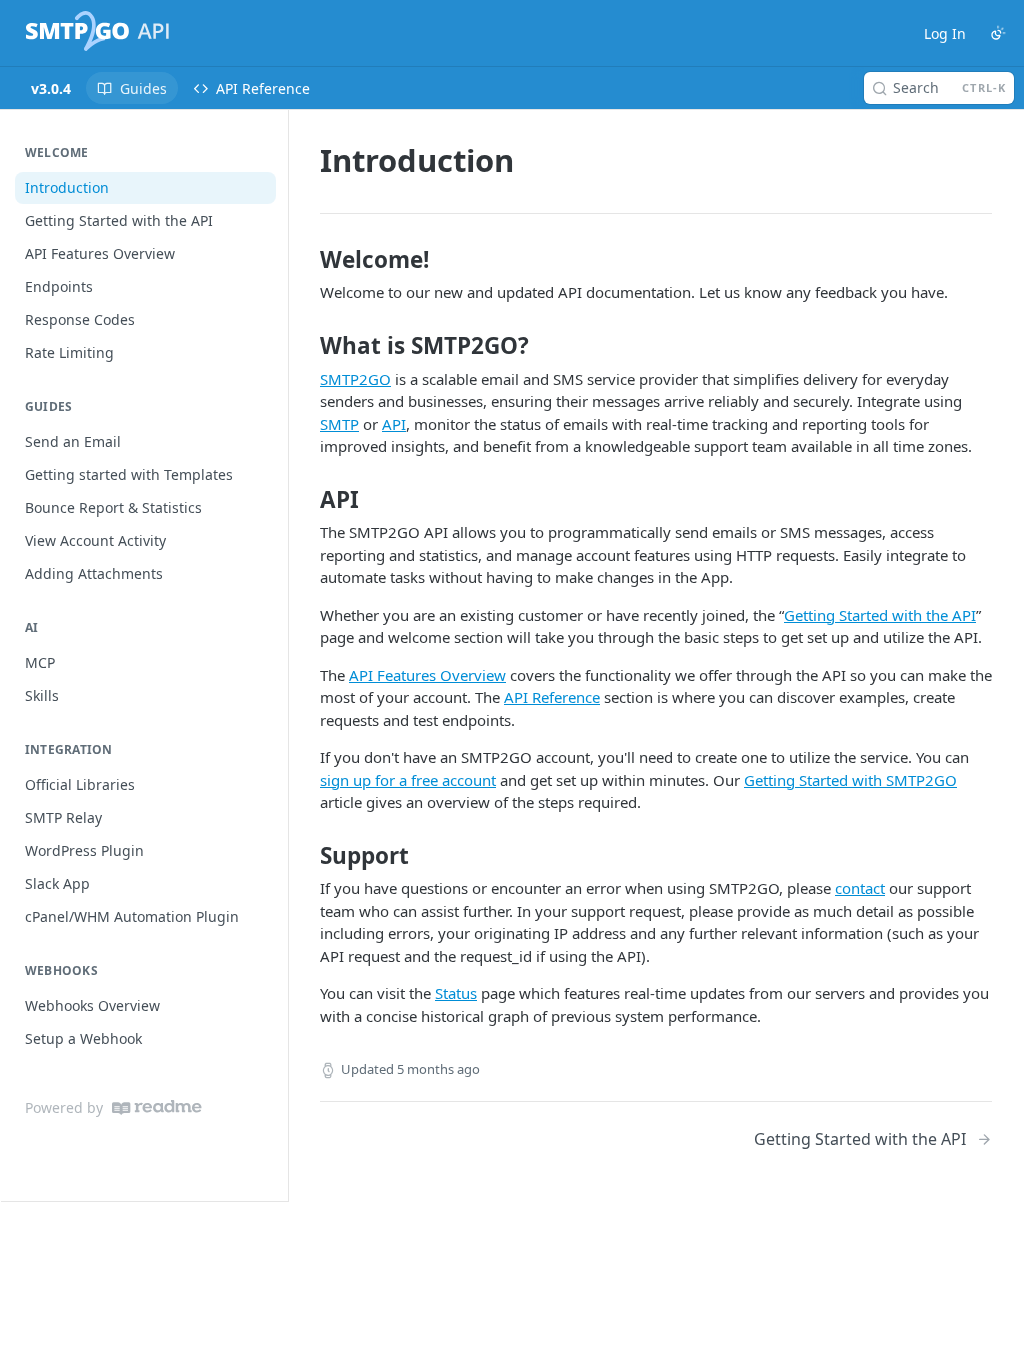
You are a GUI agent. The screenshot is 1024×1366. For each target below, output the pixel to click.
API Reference (552, 697)
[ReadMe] (157, 1107)
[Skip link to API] (306, 499)
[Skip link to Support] (306, 856)
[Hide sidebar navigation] (284, 655)
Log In (945, 33)
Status (456, 993)
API (394, 424)
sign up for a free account (408, 780)
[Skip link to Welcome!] (306, 260)
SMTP (339, 424)
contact (860, 888)
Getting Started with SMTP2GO (850, 780)
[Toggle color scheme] (998, 33)
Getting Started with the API (880, 615)
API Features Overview (427, 675)
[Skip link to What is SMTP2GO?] (306, 346)
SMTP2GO (355, 379)
